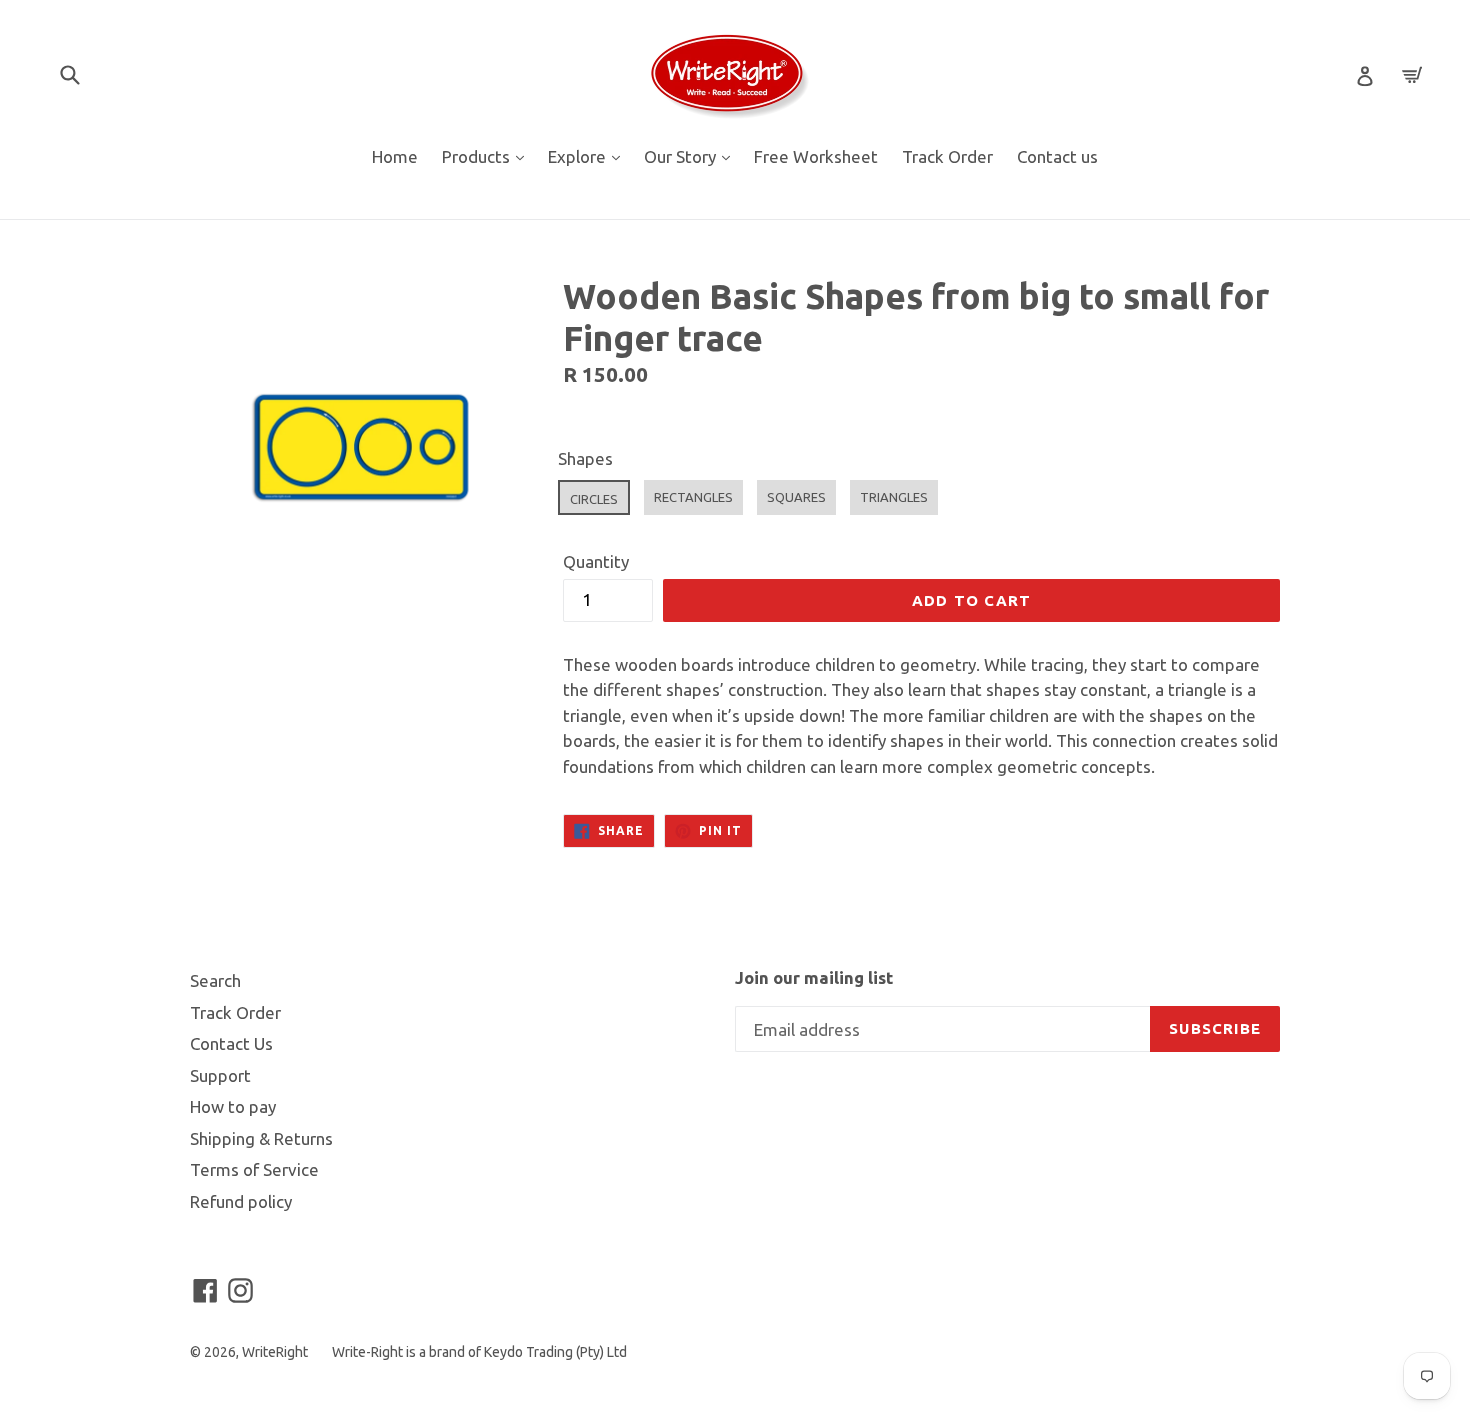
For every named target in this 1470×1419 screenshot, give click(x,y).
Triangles (894, 497)
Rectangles (693, 497)
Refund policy (241, 1201)
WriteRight (275, 1352)
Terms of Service (254, 1169)
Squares (796, 497)
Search (215, 980)
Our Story (692, 156)
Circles (594, 499)
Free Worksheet (816, 156)
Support (220, 1075)
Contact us (1057, 156)
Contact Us (231, 1043)
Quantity (596, 561)
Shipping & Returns (261, 1138)
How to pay (233, 1106)
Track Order (947, 156)
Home (395, 156)
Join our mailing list (814, 977)
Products (488, 156)
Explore (589, 156)
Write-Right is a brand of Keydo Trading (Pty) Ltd (479, 1352)
